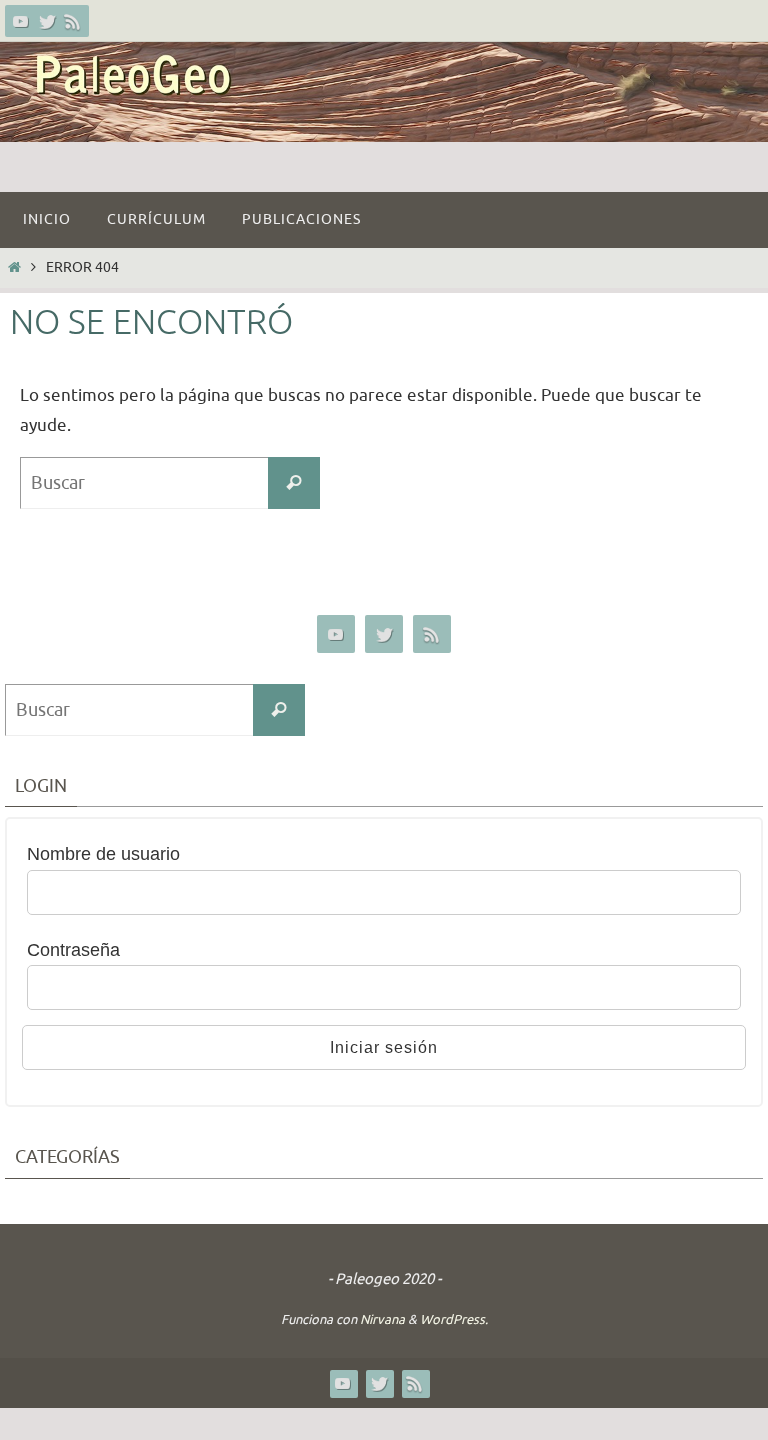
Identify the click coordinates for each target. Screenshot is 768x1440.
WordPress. (454, 1319)
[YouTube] (21, 21)
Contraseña (73, 950)
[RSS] (73, 21)
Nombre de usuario (103, 854)
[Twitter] (47, 21)
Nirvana (382, 1319)
